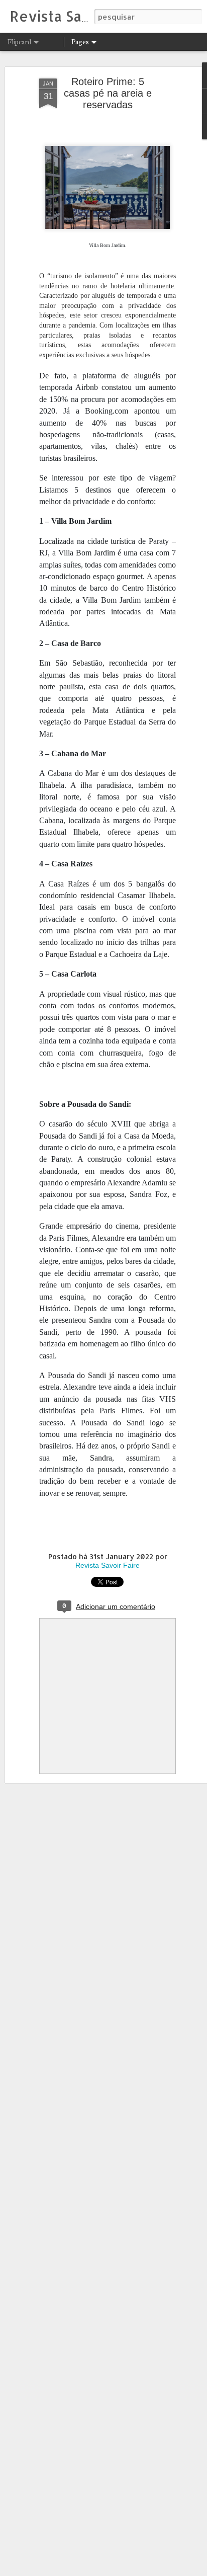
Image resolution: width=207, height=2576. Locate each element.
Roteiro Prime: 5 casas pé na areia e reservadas (108, 93)
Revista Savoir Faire (108, 1565)
